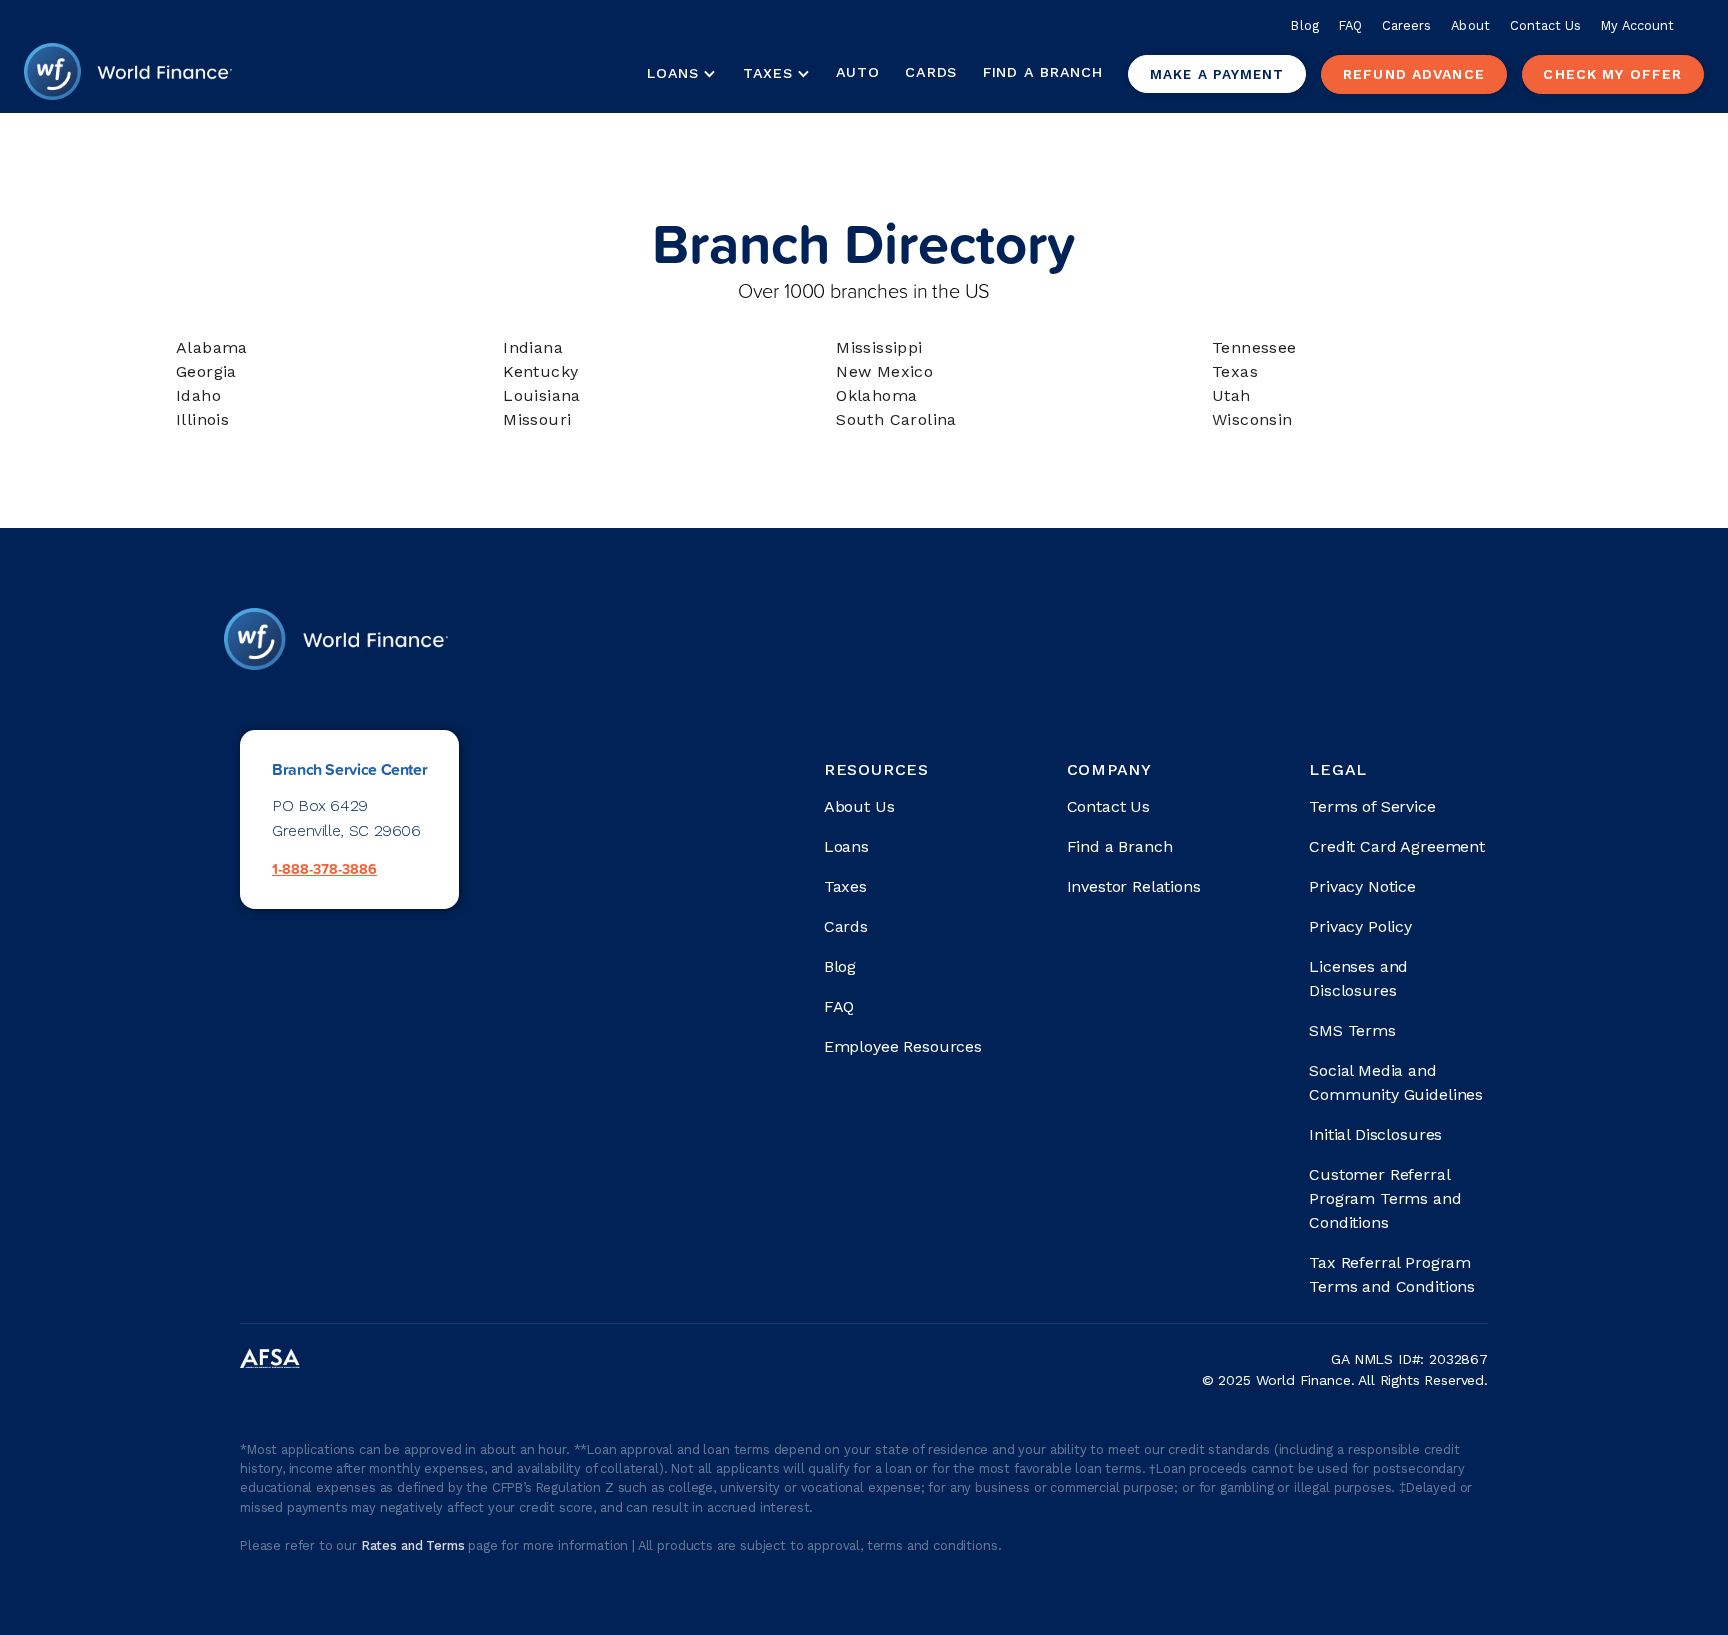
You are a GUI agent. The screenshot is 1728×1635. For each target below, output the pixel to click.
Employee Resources (903, 1046)
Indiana (533, 347)
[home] (128, 74)
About (1470, 25)
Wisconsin (1252, 419)
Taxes (768, 73)
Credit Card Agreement (1397, 846)
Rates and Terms (414, 1545)
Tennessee (1254, 347)
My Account (1637, 25)
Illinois (202, 419)
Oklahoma (876, 395)
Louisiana (542, 395)
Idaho (198, 395)
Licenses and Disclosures (1358, 978)
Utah (1231, 395)
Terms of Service (1372, 806)
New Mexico (884, 371)
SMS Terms (1352, 1030)
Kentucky (540, 371)
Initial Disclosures (1375, 1134)
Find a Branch (1042, 72)
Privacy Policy (1360, 926)
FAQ (1350, 25)
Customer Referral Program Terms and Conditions (1385, 1198)
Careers (1406, 25)
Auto (858, 72)
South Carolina (896, 419)
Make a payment (1217, 74)
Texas (1235, 371)
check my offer (1612, 74)
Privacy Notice (1362, 886)
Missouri (537, 419)
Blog (1304, 25)
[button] (681, 74)
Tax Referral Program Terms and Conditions (1392, 1274)
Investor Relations (1134, 886)
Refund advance (1414, 74)
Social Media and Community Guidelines (1396, 1082)
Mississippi (879, 347)
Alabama (212, 347)
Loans (846, 846)
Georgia (206, 371)
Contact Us (1546, 25)
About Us (859, 806)
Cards (931, 72)
